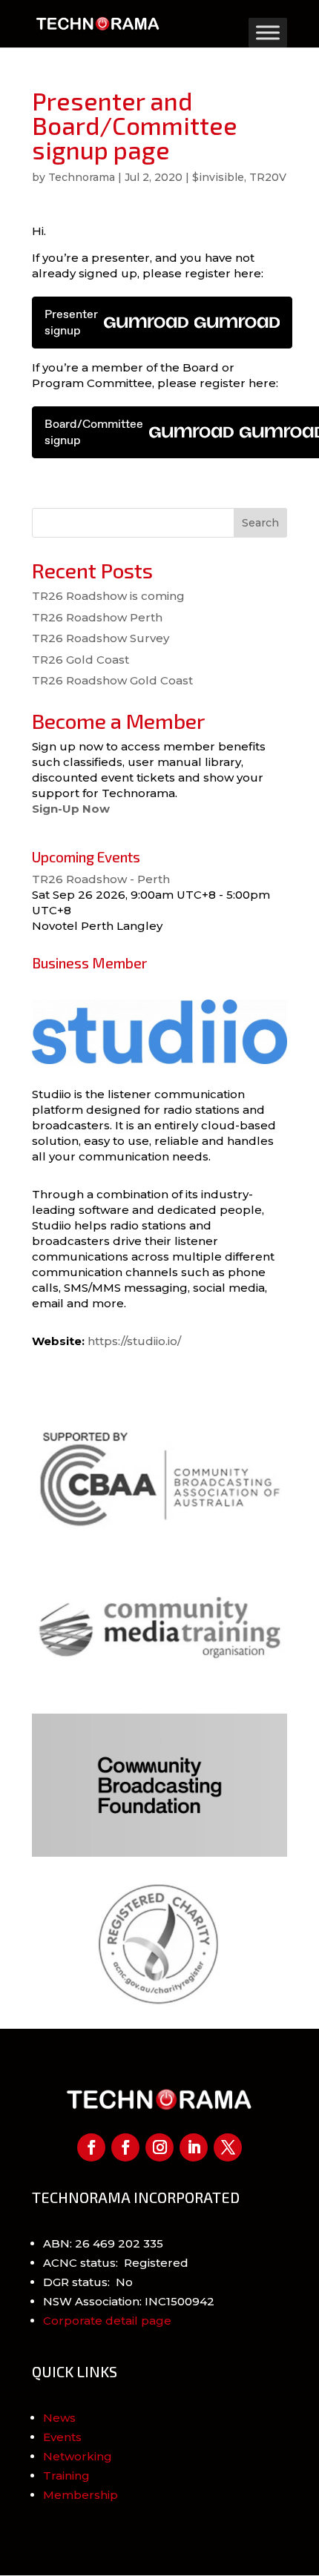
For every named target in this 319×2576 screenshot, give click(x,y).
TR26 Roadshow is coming (108, 596)
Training (66, 2476)
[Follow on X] (228, 2147)
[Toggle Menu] (268, 32)
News (59, 2418)
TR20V (268, 177)
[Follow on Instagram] (159, 2147)
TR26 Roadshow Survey (101, 638)
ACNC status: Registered (116, 2263)
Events (62, 2437)
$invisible (218, 177)
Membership (80, 2495)
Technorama (82, 177)
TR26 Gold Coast (80, 660)
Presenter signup (71, 322)
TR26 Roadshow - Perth (101, 879)
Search (260, 523)
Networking (78, 2456)
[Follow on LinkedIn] (194, 2147)
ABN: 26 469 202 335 (103, 2243)
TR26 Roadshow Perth (97, 617)
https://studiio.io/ (134, 1341)
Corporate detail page (107, 2321)
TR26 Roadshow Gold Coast (112, 680)
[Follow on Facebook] (91, 2147)
